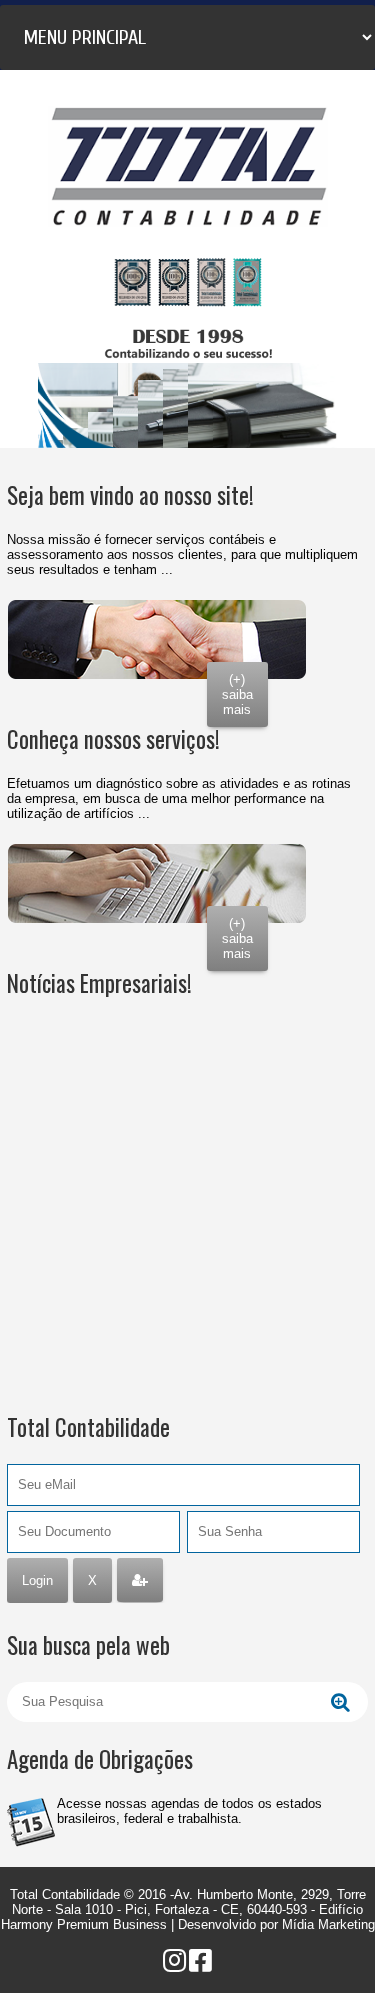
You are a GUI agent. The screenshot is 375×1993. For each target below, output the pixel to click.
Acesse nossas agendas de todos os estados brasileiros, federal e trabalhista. (189, 1811)
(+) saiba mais (237, 694)
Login (37, 1580)
